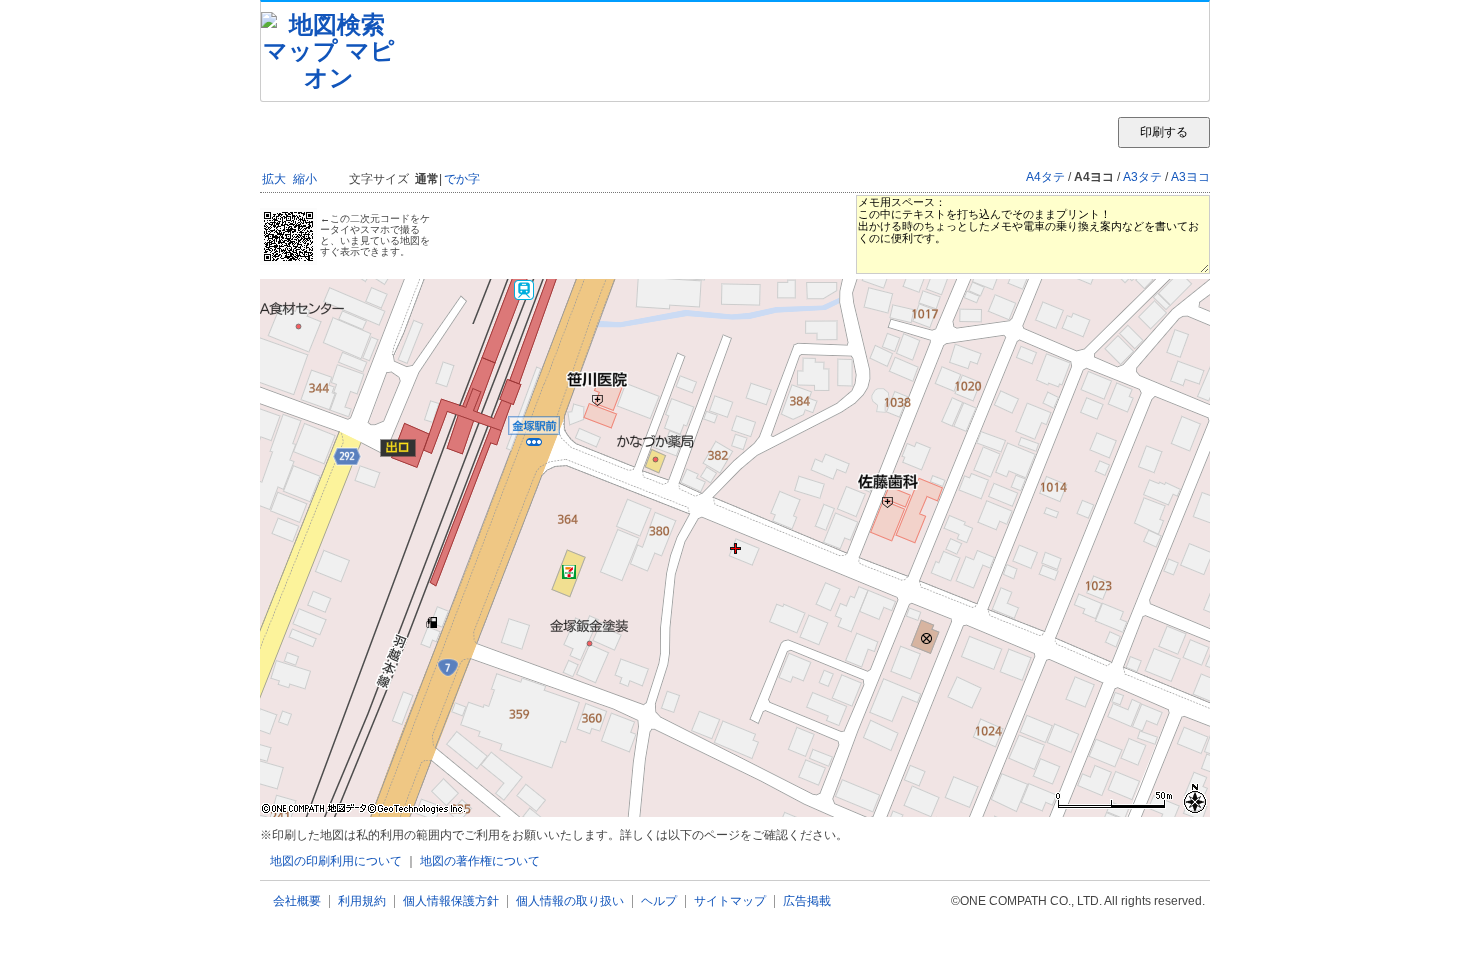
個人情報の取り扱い (570, 901)
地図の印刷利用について (336, 861)
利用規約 (362, 901)
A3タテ (1142, 177)
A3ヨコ (1190, 177)
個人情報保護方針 (451, 901)
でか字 (462, 179)
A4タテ (1045, 177)
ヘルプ (659, 901)
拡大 (274, 179)
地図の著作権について (480, 861)
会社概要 (297, 901)
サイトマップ (730, 901)
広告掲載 (807, 901)
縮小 (305, 179)
